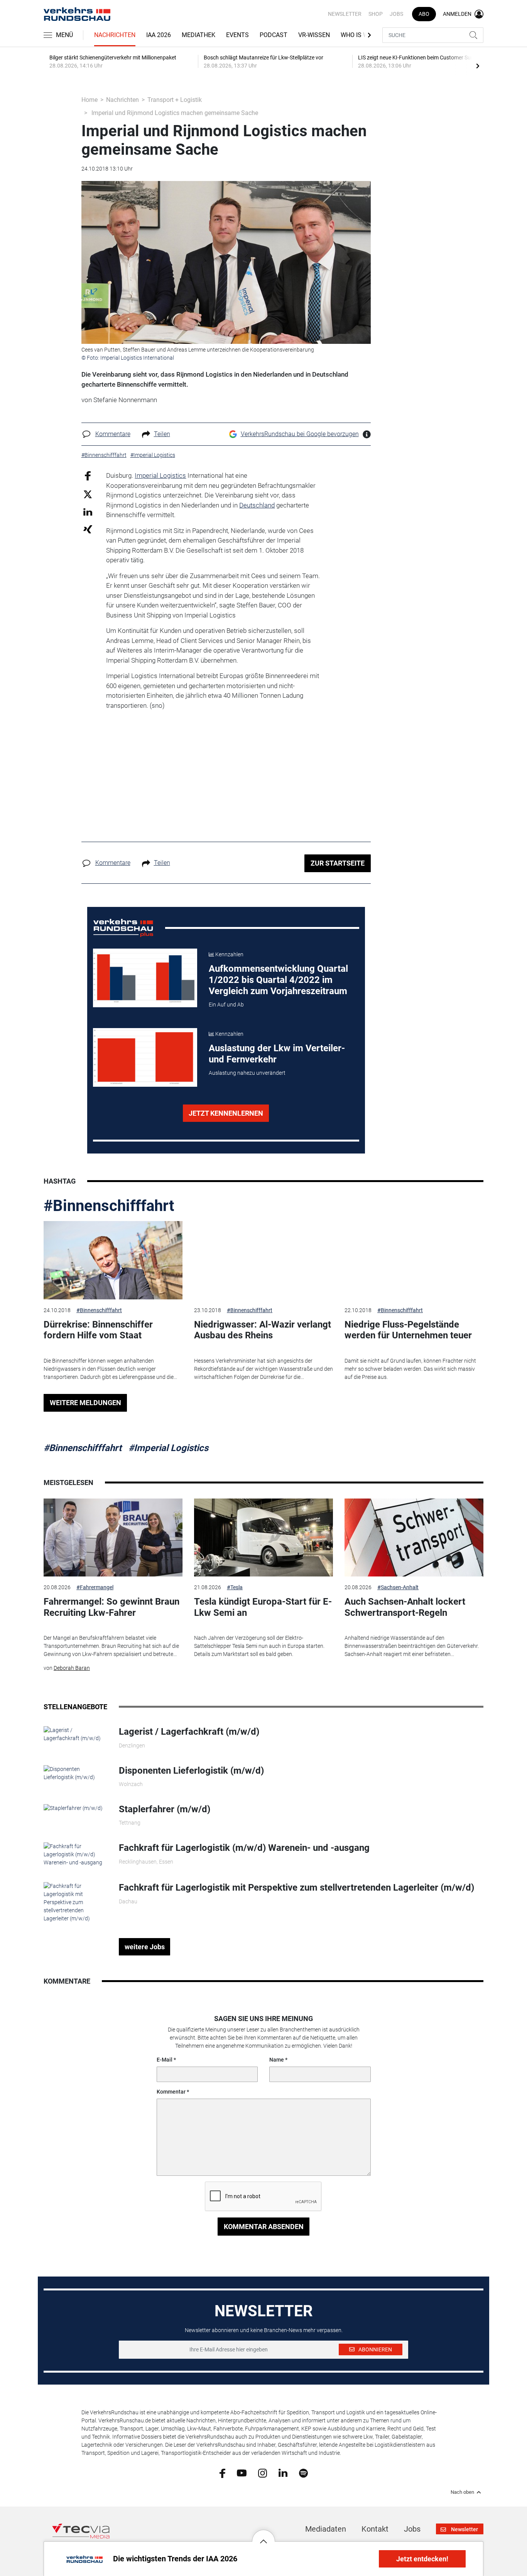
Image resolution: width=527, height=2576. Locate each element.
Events (237, 35)
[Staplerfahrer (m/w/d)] (73, 1808)
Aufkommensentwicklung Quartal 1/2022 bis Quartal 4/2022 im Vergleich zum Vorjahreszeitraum (278, 980)
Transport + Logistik (175, 100)
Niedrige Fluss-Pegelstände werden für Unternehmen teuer (408, 1330)
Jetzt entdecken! (422, 2559)
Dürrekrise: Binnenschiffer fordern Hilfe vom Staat (98, 1330)
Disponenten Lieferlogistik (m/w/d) (191, 1771)
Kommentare (113, 434)
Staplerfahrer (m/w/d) (165, 1809)
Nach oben (462, 2492)
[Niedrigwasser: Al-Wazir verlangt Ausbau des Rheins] (263, 1260)
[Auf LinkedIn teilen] (88, 512)
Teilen (162, 434)
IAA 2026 (159, 35)
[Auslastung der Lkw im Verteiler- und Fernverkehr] (145, 1057)
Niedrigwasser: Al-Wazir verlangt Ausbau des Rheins (263, 1330)
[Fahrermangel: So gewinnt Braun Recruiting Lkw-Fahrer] (113, 1538)
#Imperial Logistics (168, 1448)
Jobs (396, 14)
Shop (376, 14)
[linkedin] (283, 2473)
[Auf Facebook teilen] (88, 476)
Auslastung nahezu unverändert (247, 1073)
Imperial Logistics (160, 475)
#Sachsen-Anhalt (398, 1587)
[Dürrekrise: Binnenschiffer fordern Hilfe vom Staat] (113, 1260)
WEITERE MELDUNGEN (85, 1403)
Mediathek (198, 35)
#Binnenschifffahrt (109, 1206)
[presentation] (478, 66)
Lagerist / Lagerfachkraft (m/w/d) (189, 1732)
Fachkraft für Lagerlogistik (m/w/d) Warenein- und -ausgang (244, 1848)
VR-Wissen (314, 35)
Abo (424, 14)
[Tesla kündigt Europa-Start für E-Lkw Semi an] (263, 1538)
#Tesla (235, 1587)
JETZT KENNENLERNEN (226, 1113)
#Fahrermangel (95, 1587)
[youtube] (242, 2473)
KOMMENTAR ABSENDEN (264, 2227)
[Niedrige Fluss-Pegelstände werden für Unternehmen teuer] (414, 1260)
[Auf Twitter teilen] (88, 494)
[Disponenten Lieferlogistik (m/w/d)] (75, 1773)
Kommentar (171, 2092)
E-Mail (165, 2060)
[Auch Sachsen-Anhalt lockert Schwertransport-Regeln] (414, 1538)
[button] (263, 2535)
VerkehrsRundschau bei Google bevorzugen (300, 434)
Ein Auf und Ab (226, 1005)
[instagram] (263, 2473)
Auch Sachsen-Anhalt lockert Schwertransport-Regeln (405, 1607)
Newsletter (345, 14)
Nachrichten (115, 35)
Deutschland (257, 505)
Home (90, 100)
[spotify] (303, 2473)
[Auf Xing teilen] (88, 529)
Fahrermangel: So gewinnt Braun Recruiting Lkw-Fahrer (111, 1607)
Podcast (274, 35)
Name (277, 2060)
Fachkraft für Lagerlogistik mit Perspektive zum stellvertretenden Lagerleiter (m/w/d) (296, 1888)
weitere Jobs (145, 1947)
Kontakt (375, 2529)
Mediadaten (326, 2529)
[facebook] (222, 2473)
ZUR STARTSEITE (338, 863)
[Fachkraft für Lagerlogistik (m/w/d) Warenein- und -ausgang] (75, 1854)
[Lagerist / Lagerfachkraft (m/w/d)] (75, 1734)
